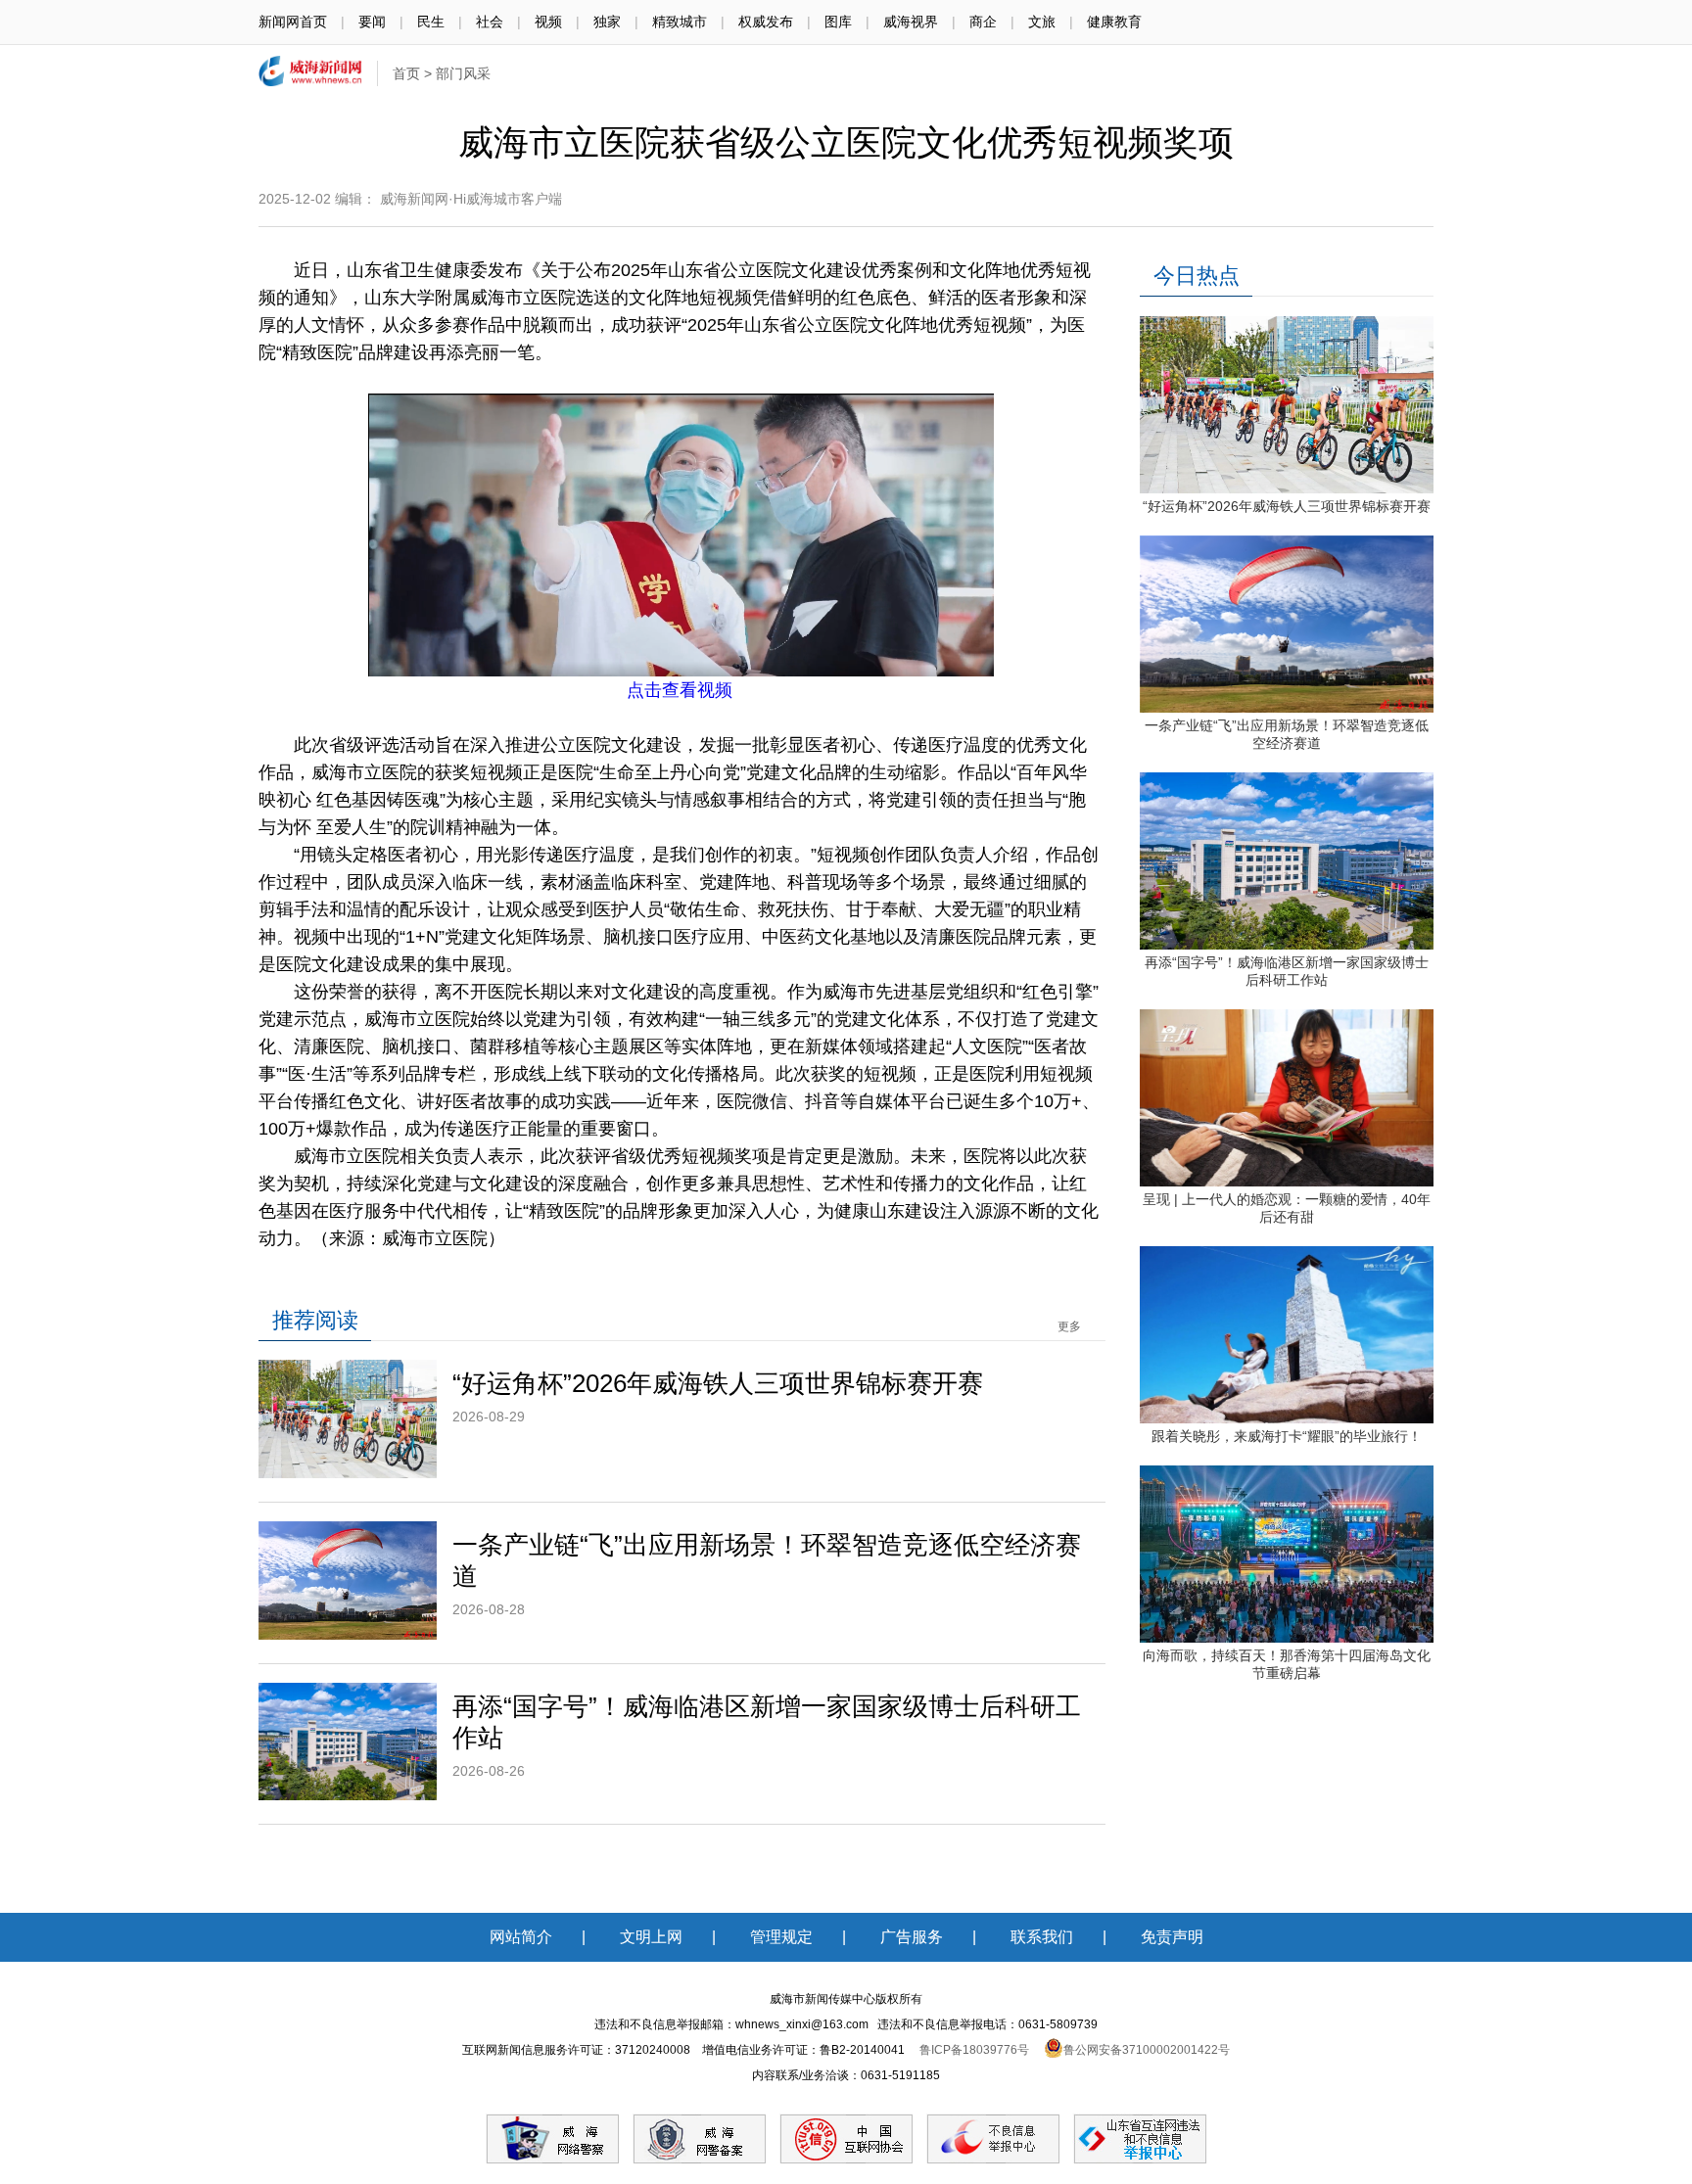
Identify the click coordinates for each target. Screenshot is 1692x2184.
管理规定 (781, 1937)
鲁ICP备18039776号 (974, 2050)
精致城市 (680, 22)
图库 (838, 22)
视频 (548, 22)
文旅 (1042, 22)
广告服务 (912, 1937)
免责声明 (1172, 1937)
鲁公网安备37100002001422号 (1147, 2050)
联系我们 (1042, 1937)
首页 (406, 73)
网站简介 (521, 1937)
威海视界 (911, 22)
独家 (607, 22)
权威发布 (766, 22)
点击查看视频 (680, 690)
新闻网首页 (293, 22)
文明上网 (651, 1937)
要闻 (372, 22)
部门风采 (463, 73)
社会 (490, 22)
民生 (431, 22)
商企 (983, 22)
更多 (1069, 1326)
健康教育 (1114, 22)
